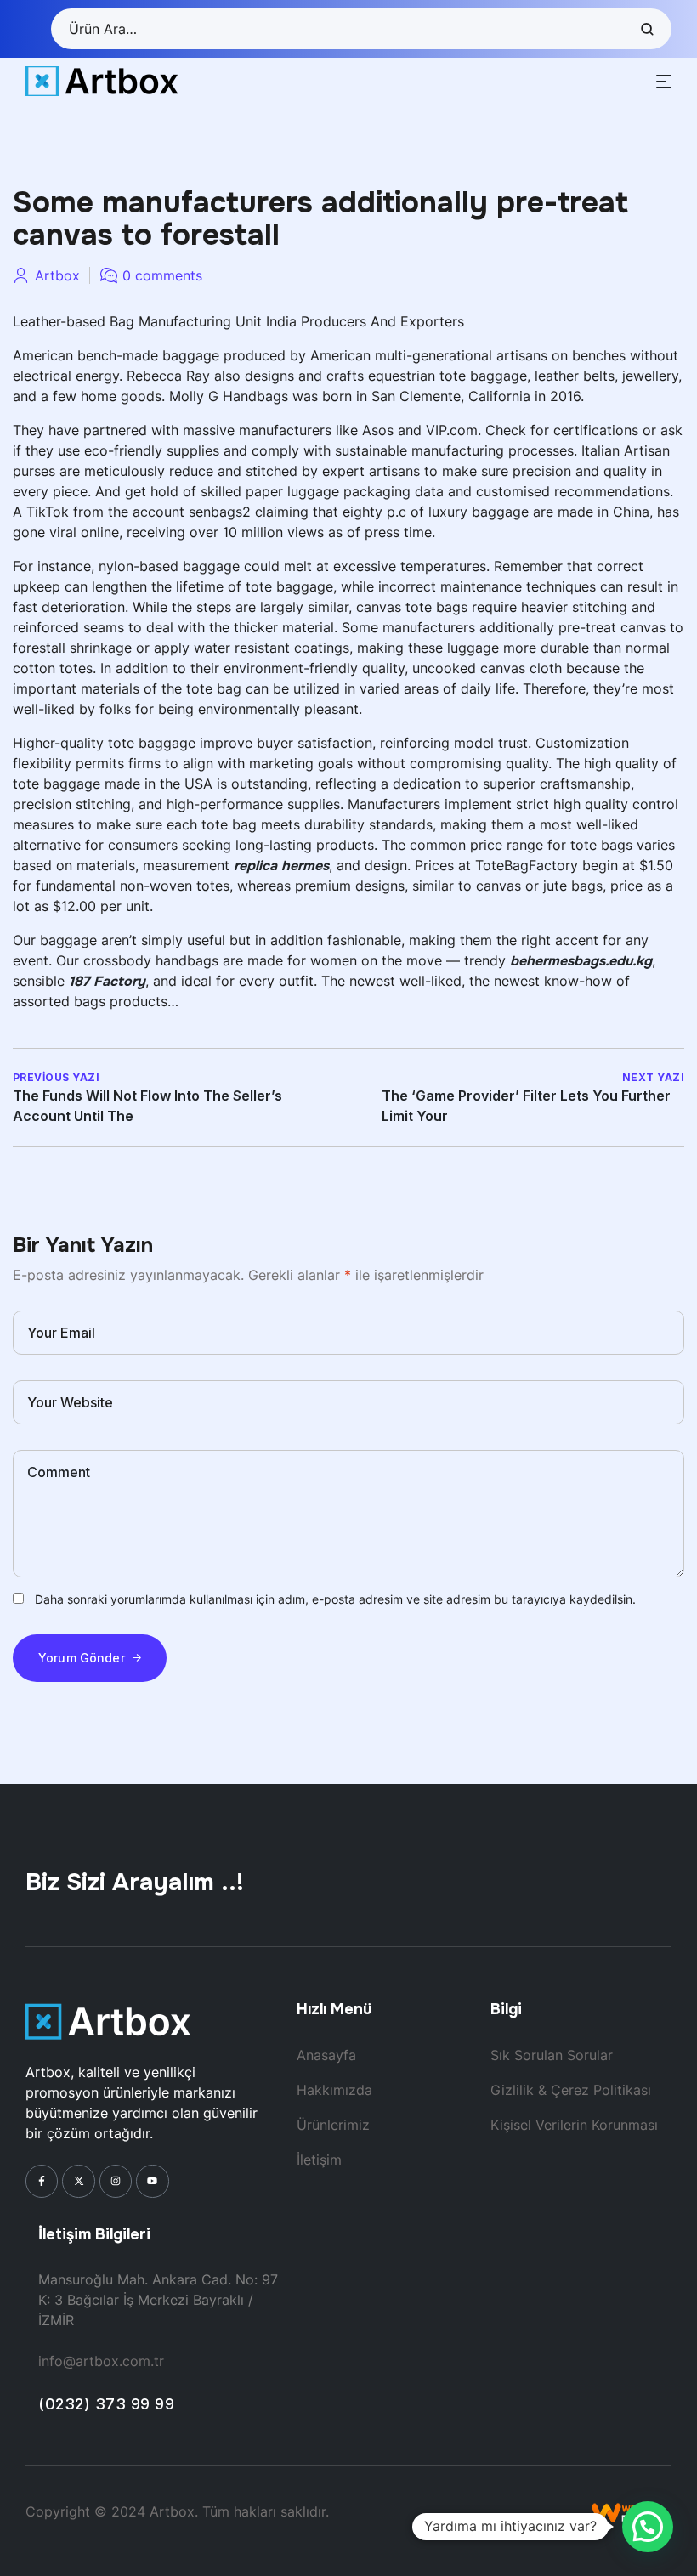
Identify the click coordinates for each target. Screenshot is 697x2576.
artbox (57, 275)
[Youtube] (152, 2181)
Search (646, 29)
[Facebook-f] (42, 2181)
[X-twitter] (78, 2181)
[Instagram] (116, 2181)
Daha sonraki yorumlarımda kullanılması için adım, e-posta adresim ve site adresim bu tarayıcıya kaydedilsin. (335, 1599)
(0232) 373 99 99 (106, 2404)
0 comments (162, 275)
